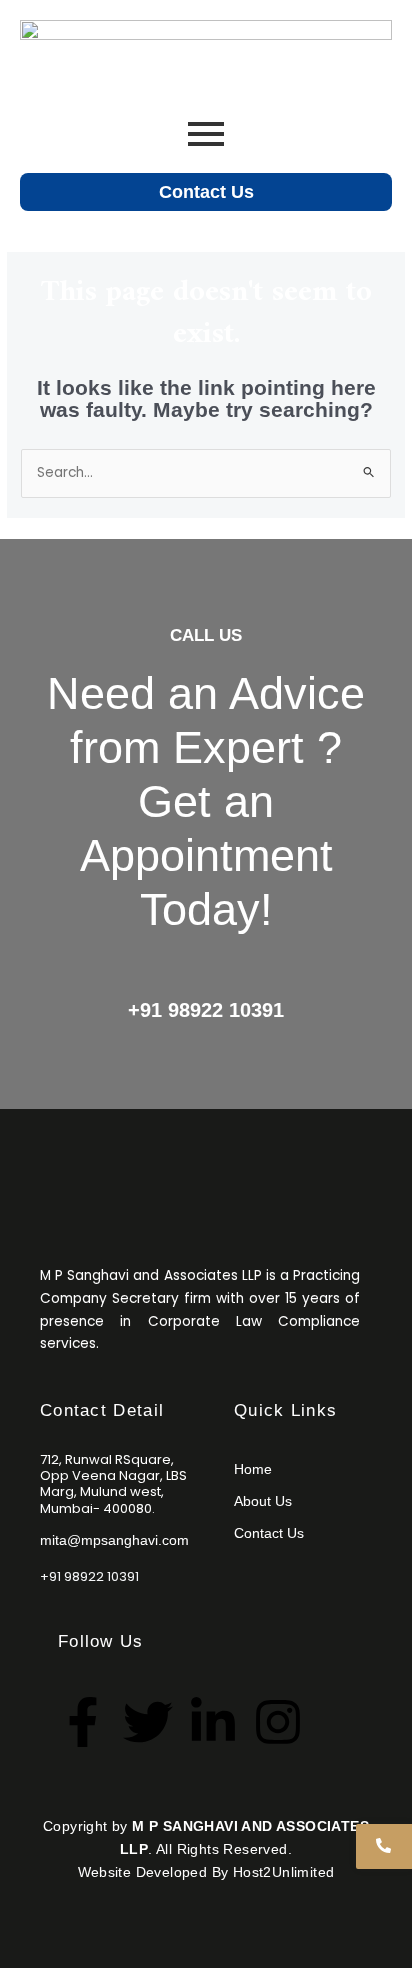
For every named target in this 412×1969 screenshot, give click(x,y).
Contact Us (206, 191)
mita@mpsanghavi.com (114, 1540)
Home (253, 1469)
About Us (263, 1501)
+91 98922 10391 (206, 1010)
